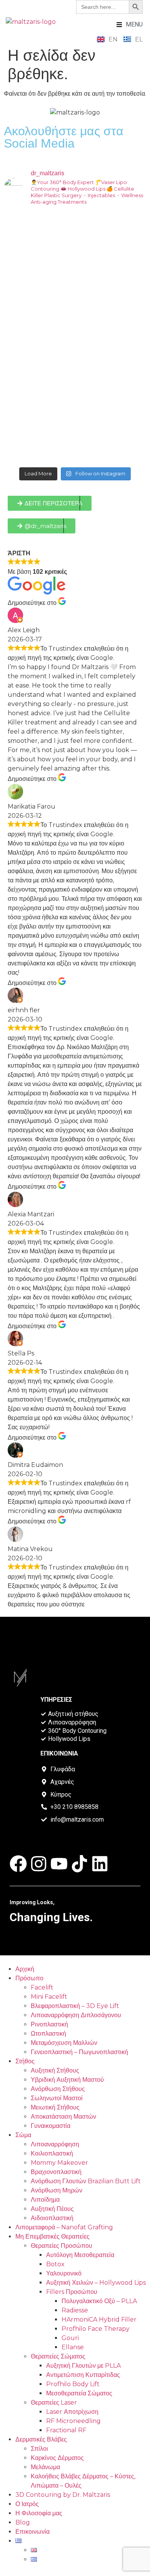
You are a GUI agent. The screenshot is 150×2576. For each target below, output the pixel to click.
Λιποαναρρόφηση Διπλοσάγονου (76, 2015)
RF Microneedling (73, 2421)
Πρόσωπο (29, 1978)
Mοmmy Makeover (59, 2163)
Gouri (70, 2338)
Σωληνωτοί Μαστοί (57, 2098)
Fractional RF (66, 2430)
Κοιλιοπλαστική (52, 2153)
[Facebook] (18, 1864)
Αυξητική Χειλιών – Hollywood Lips (96, 2283)
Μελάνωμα (45, 2467)
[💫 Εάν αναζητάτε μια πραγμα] (75, 338)
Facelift (42, 1987)
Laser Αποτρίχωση (72, 2412)
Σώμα (23, 2135)
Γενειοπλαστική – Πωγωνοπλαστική (79, 2052)
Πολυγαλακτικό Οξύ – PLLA (99, 2301)
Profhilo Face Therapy (96, 2329)
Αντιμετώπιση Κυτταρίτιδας (83, 2375)
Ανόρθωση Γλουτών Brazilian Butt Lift (86, 2181)
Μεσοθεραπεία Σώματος (79, 2393)
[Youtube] (59, 1864)
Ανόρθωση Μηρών (57, 2190)
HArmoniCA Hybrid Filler (99, 2319)
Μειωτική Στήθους (55, 2107)
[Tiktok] (79, 1864)
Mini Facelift (49, 1997)
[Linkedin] (100, 1864)
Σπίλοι (39, 2449)
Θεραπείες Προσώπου (62, 2246)
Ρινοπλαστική (49, 2024)
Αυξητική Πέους (52, 2209)
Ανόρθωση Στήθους (58, 2089)
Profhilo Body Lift (73, 2384)
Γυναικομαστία (51, 2126)
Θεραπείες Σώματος (58, 2356)
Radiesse (75, 2310)
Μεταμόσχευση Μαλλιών (64, 2043)
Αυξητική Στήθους (55, 2070)
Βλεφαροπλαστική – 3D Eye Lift (75, 2006)
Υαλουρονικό (64, 2273)
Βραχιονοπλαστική (56, 2172)
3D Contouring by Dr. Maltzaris (63, 2495)
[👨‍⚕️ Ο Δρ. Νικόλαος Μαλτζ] (75, 254)
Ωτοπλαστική (48, 2034)
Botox (55, 2264)
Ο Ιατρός (27, 2504)
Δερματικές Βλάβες (41, 2439)
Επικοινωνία (32, 2532)
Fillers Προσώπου (72, 2292)
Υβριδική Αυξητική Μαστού (67, 2080)
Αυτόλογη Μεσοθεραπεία (80, 2255)
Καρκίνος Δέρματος (57, 2458)
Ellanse (73, 2347)
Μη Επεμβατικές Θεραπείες (52, 2236)
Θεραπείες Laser (54, 2402)
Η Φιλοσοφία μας (39, 2513)
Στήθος (25, 2061)
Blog (23, 2522)
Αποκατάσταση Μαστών (63, 2117)
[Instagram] (39, 1864)
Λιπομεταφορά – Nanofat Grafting (64, 2227)
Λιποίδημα (45, 2200)
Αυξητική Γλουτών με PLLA (83, 2366)
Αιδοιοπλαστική (52, 2218)
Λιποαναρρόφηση (55, 2144)
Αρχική (25, 1969)
